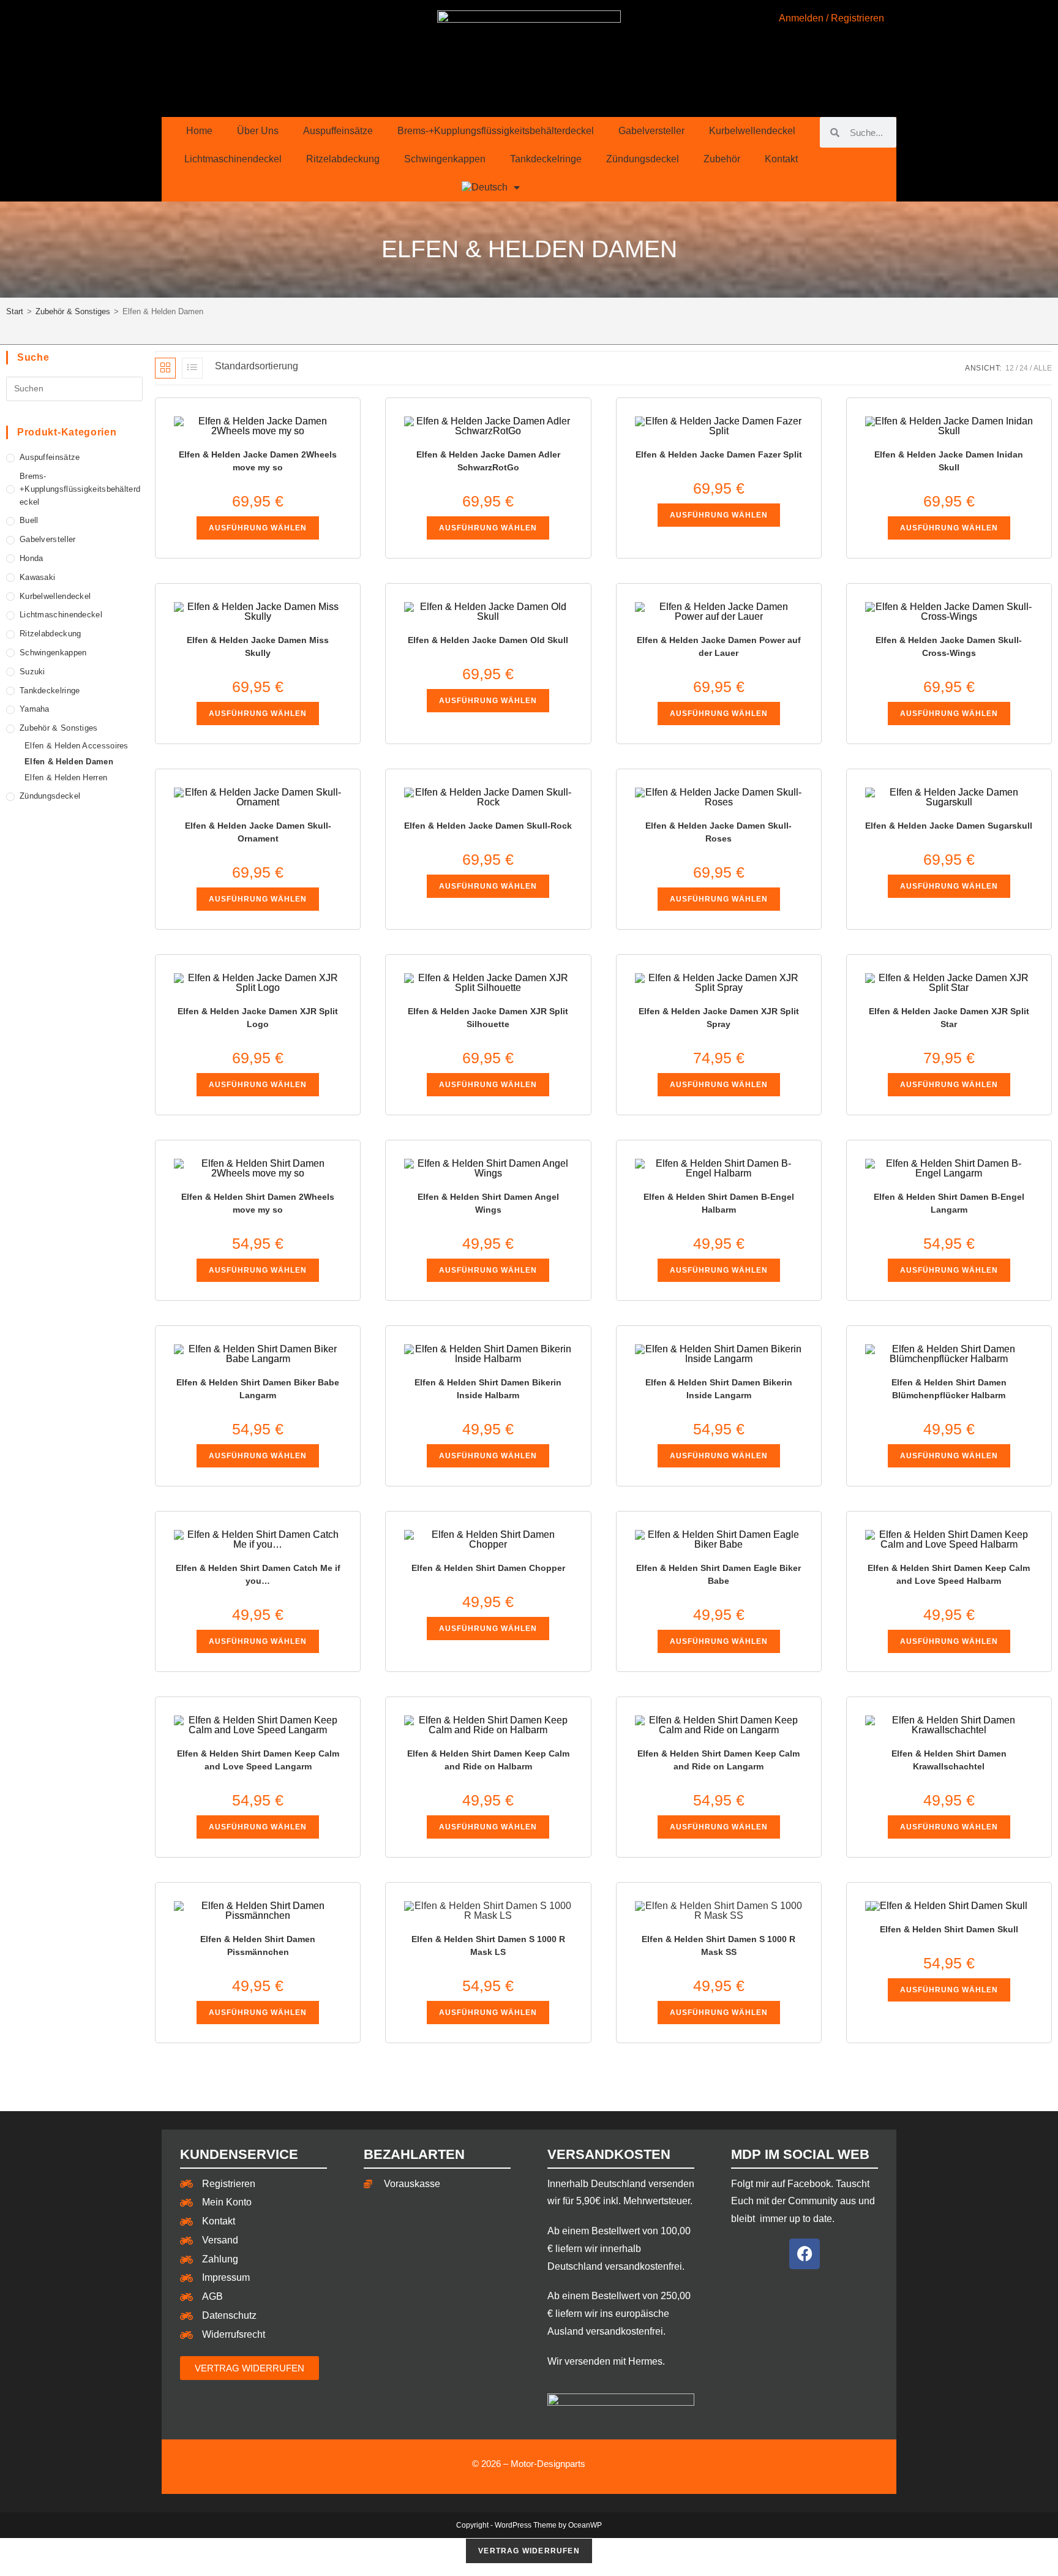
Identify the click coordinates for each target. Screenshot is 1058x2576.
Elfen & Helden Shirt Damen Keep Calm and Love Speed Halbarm (949, 1574)
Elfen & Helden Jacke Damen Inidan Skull (949, 461)
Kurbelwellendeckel (752, 131)
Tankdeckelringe (546, 159)
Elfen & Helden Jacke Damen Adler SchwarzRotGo (488, 461)
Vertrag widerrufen (529, 2551)
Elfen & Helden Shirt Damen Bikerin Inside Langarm (719, 1389)
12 (1010, 368)
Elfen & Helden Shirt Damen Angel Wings (488, 1203)
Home (199, 131)
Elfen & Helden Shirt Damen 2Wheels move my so (258, 1203)
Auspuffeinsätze (338, 131)
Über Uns (258, 131)
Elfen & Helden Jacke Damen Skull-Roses (718, 832)
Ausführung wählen (258, 528)
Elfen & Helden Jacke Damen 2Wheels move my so (258, 461)
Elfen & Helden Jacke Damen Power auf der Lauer (719, 646)
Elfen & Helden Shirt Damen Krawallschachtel (949, 1760)
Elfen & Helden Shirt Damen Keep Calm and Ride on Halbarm (488, 1760)
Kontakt (781, 159)
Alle (1043, 368)
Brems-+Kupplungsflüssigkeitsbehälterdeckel (496, 131)
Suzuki (32, 672)
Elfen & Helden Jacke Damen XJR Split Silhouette (488, 1018)
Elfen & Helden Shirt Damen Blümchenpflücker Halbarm (949, 1389)
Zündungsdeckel (643, 159)
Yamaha (35, 709)
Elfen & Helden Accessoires (77, 746)
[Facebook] (805, 2254)
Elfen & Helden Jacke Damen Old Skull (488, 640)
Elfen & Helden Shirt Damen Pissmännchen (258, 1945)
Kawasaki (37, 577)
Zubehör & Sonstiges (73, 311)
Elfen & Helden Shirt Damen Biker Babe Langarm (258, 1389)
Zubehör (722, 159)
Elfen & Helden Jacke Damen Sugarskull (949, 826)
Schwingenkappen (445, 159)
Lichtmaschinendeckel (233, 159)
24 (1024, 368)
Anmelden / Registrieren (831, 18)
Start (15, 311)
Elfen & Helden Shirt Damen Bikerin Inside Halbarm (488, 1389)
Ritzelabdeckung (343, 159)
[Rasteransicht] (165, 368)
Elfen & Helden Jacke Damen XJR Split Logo (258, 1018)
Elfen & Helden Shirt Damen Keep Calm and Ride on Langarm (718, 1760)
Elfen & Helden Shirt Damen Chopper (488, 1568)
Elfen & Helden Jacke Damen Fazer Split (719, 454)
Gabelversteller (651, 131)
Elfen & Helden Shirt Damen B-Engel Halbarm (719, 1203)
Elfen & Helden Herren (66, 778)
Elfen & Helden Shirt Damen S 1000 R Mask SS (718, 1945)
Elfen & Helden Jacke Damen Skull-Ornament (258, 832)
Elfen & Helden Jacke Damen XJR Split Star (949, 1018)
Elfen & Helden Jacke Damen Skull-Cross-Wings (949, 646)
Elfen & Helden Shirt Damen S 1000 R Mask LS (488, 1945)
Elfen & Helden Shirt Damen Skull (949, 1929)
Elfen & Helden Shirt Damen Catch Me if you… (258, 1574)
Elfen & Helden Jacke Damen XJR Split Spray (719, 1018)
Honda (32, 558)
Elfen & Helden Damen (69, 762)
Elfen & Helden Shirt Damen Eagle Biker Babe (718, 1574)
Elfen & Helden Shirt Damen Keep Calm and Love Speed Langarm (258, 1760)
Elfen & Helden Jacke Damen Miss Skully (258, 646)
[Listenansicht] (192, 368)
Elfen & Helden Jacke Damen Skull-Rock (488, 826)
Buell (29, 520)
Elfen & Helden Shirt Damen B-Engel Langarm (949, 1203)
